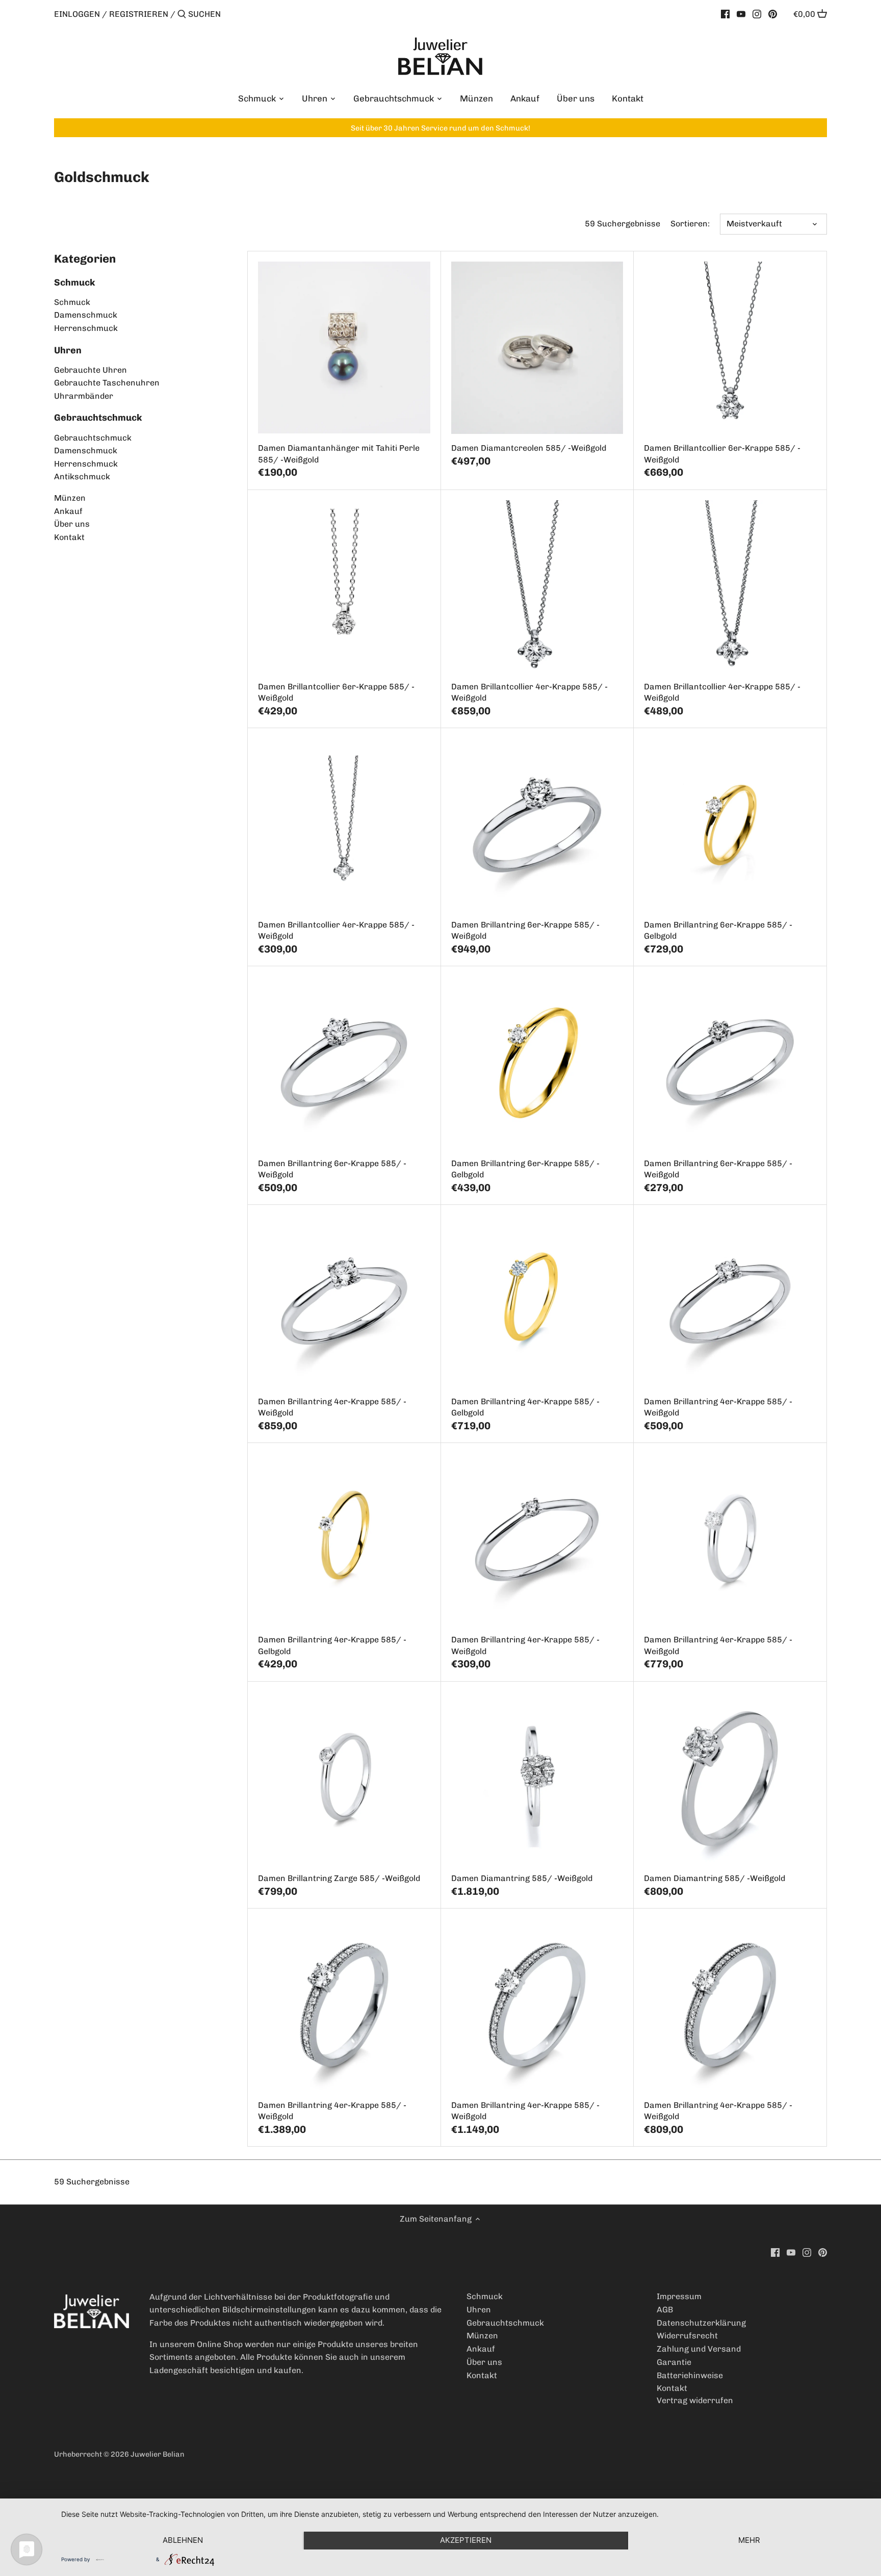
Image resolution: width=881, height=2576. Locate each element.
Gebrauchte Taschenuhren (107, 383)
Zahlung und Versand (699, 2349)
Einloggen (77, 14)
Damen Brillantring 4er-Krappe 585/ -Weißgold (332, 1407)
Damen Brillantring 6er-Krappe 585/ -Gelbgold (718, 930)
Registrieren (139, 14)
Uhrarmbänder (84, 396)
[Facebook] (725, 14)
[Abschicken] (182, 15)
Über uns (72, 524)
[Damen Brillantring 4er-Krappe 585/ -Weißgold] (344, 1301)
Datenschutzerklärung (701, 2323)
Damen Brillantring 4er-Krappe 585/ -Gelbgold (525, 1407)
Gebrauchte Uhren (90, 370)
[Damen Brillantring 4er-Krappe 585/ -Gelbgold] (537, 1301)
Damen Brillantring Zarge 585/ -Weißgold (339, 1878)
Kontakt (69, 537)
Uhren (68, 350)
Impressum (679, 2296)
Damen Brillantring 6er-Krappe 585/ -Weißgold (525, 930)
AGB (665, 2310)
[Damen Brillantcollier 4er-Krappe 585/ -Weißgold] (537, 586)
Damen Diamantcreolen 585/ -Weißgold (529, 448)
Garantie (674, 2362)
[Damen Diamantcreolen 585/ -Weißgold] (537, 347)
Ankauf (68, 511)
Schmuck (75, 282)
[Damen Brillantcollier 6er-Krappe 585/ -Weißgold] (730, 347)
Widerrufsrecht (687, 2336)
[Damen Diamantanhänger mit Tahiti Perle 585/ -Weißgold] (344, 347)
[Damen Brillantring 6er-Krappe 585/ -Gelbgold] (730, 824)
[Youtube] (741, 14)
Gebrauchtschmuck (98, 418)
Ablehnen (183, 2540)
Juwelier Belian (158, 2454)
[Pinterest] (773, 14)
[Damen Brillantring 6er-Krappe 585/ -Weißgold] (537, 824)
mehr (749, 2540)
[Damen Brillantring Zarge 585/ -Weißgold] (344, 1778)
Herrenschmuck (86, 328)
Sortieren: (690, 224)
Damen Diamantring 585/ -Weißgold (522, 1878)
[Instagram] (757, 14)
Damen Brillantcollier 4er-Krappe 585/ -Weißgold (529, 692)
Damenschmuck (86, 315)
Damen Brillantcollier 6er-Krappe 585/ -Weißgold (722, 454)
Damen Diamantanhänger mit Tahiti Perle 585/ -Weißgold (339, 454)
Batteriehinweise (690, 2375)
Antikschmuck (82, 476)
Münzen (70, 498)
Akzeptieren (466, 2540)
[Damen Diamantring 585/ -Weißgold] (537, 1778)
